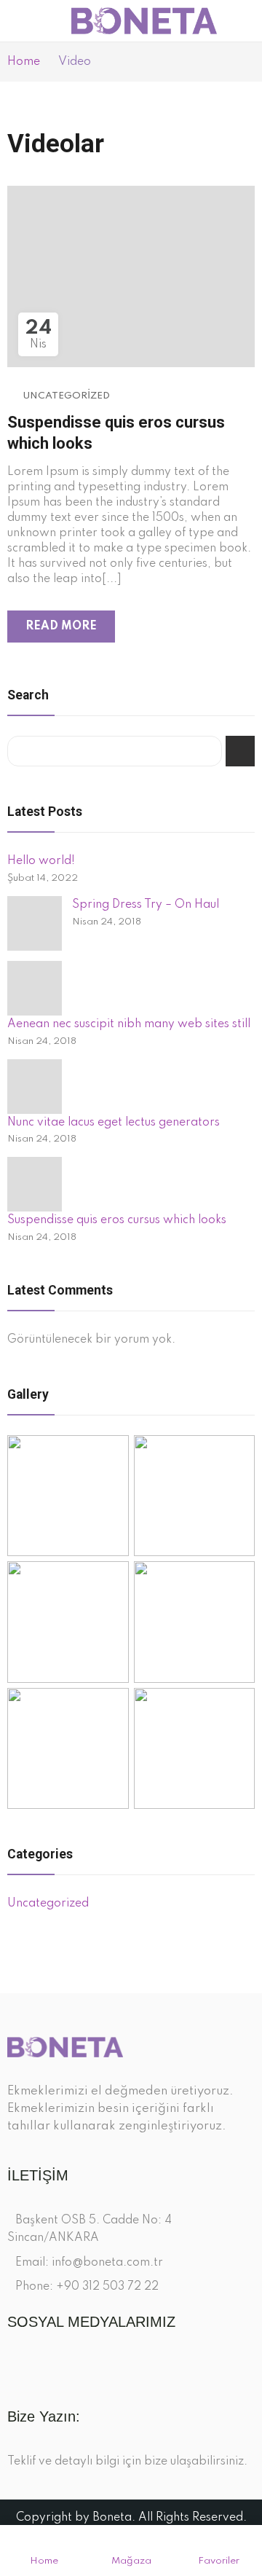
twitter (40, 2367)
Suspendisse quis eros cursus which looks (117, 1220)
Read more (61, 627)
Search (240, 751)
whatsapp (91, 2367)
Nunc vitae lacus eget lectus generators (114, 1123)
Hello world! (41, 861)
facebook (15, 2367)
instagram (66, 2367)
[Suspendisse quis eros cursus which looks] (35, 1184)
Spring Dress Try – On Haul (146, 905)
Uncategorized (66, 396)
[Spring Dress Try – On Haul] (35, 923)
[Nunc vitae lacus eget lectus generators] (35, 1087)
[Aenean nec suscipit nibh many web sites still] (35, 988)
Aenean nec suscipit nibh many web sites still (129, 1024)
